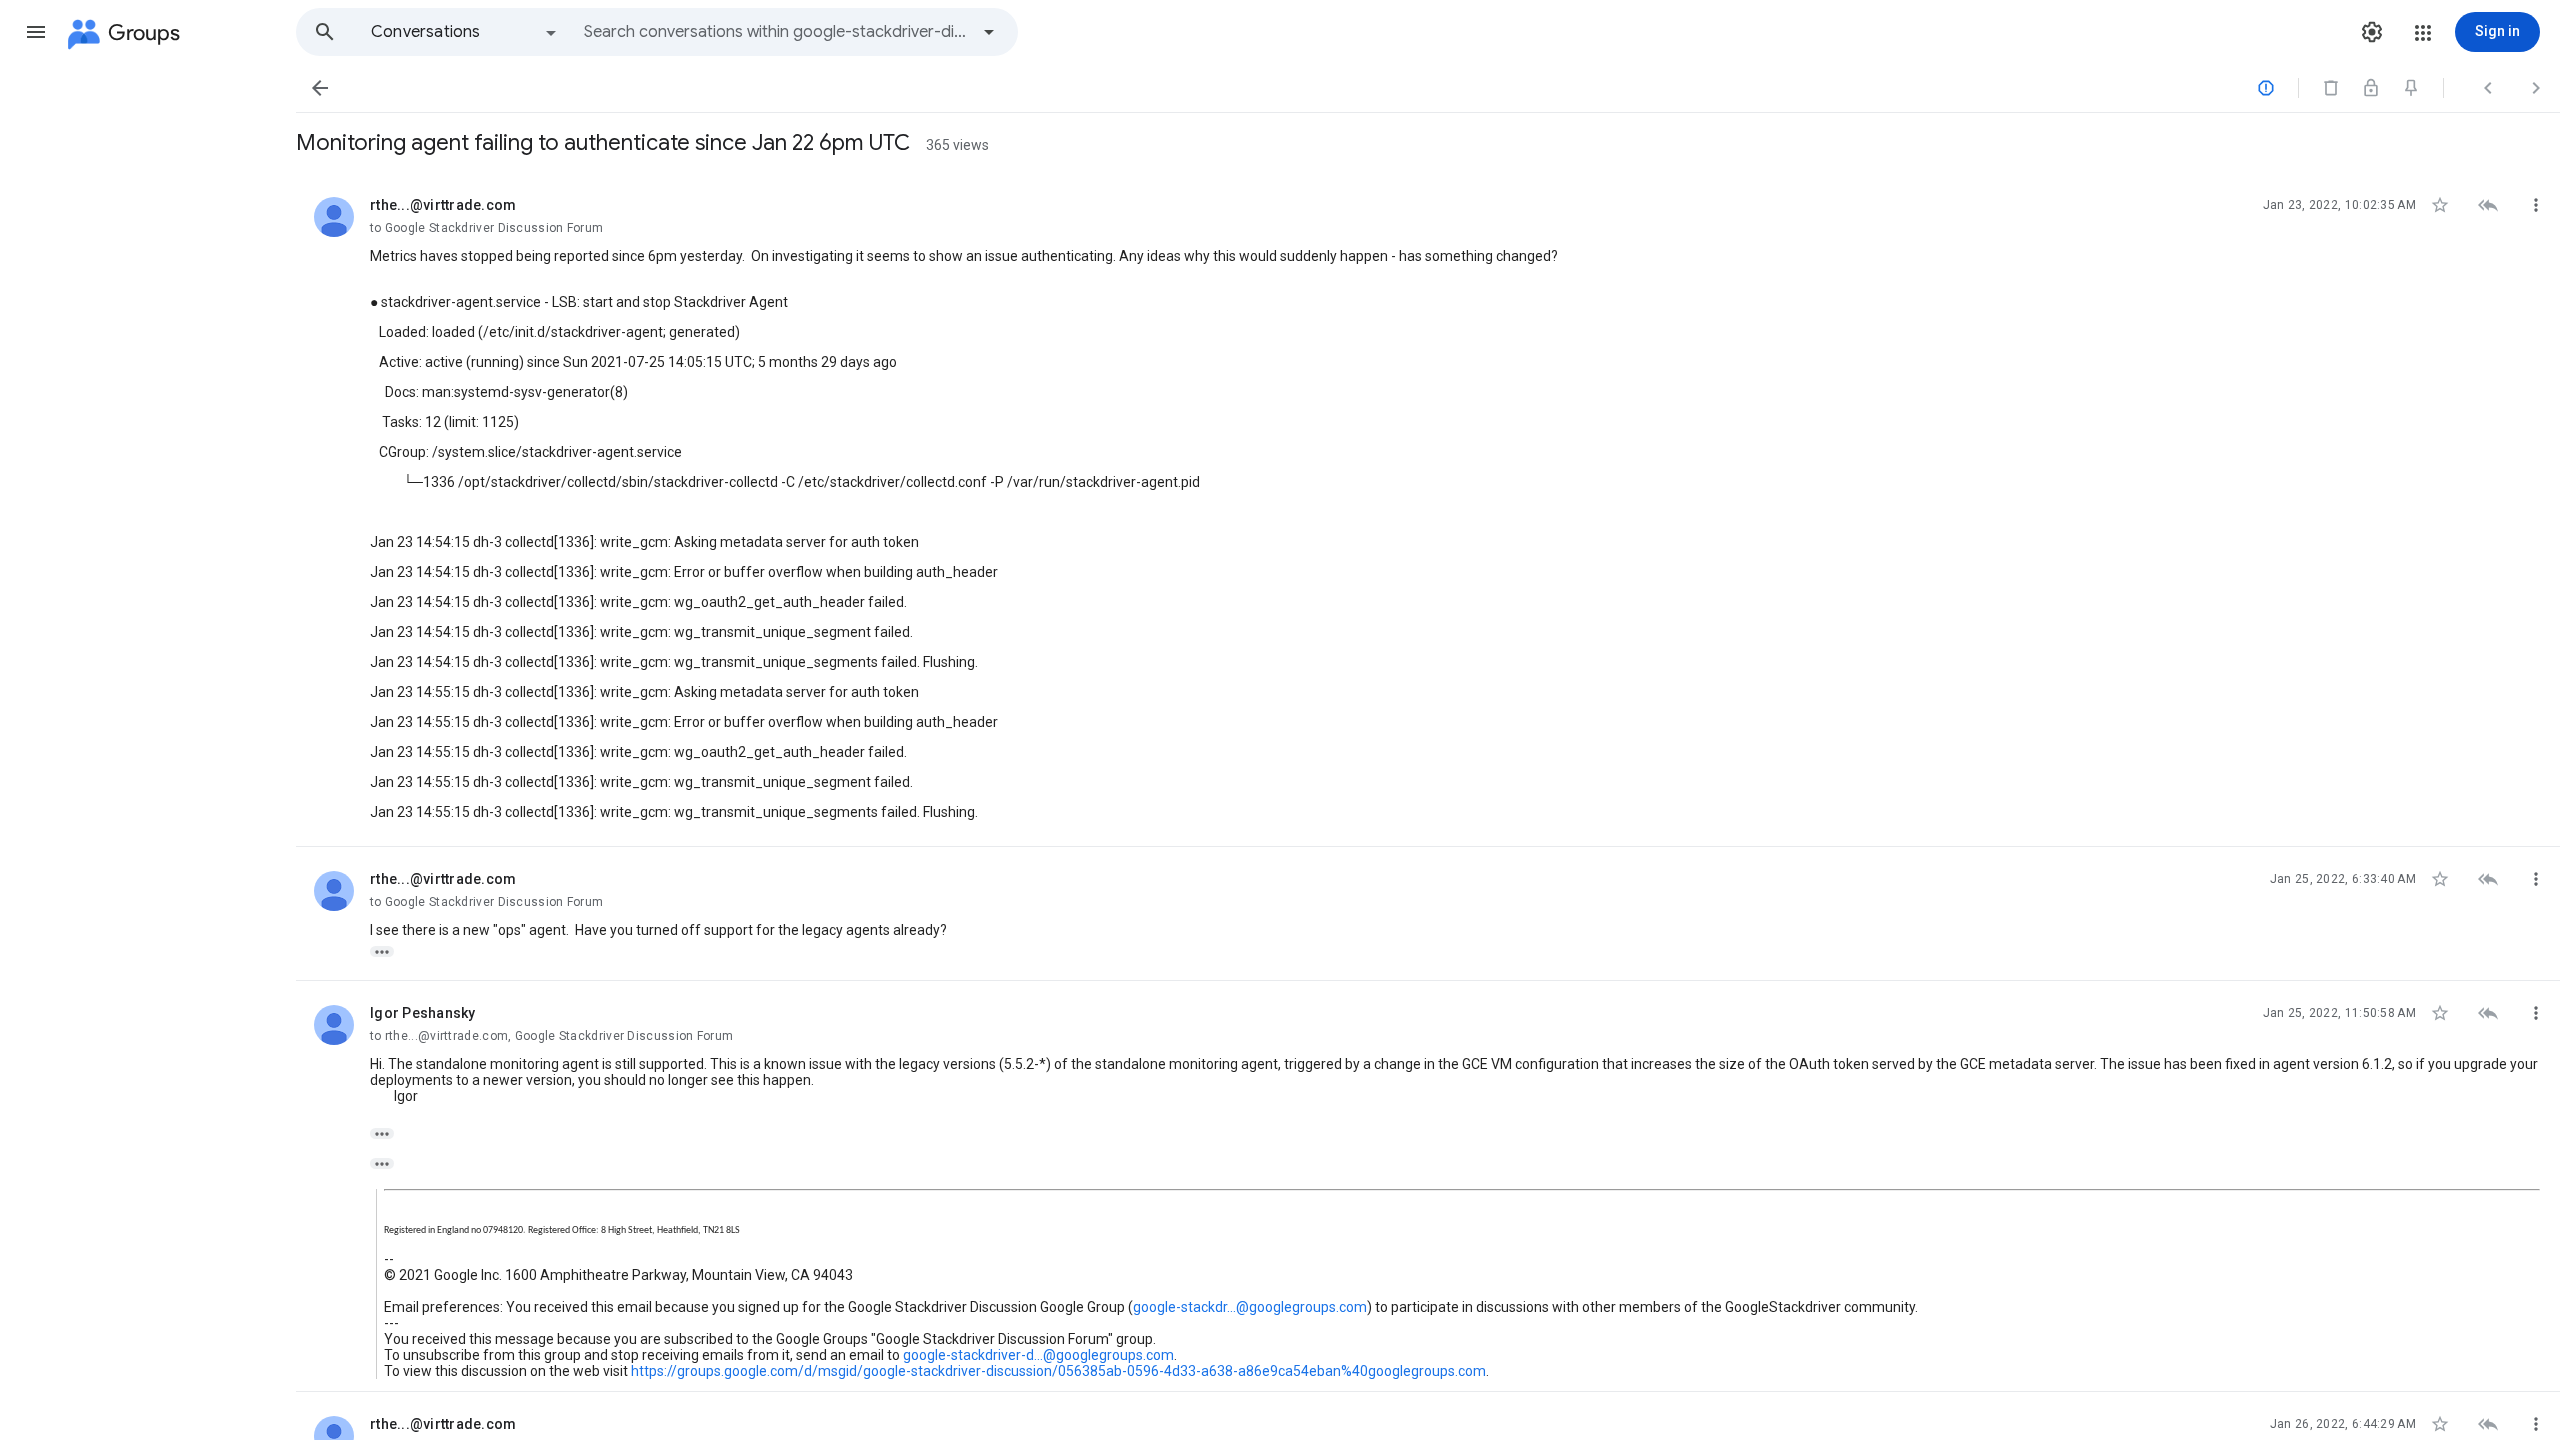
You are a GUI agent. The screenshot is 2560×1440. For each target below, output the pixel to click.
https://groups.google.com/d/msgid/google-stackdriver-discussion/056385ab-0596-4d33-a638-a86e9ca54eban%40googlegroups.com (1058, 1371)
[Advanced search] (989, 32)
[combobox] (776, 32)
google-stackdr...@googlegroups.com (1250, 1307)
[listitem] (1428, 510)
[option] (465, 32)
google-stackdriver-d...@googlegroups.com (1038, 1355)
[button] (36, 32)
